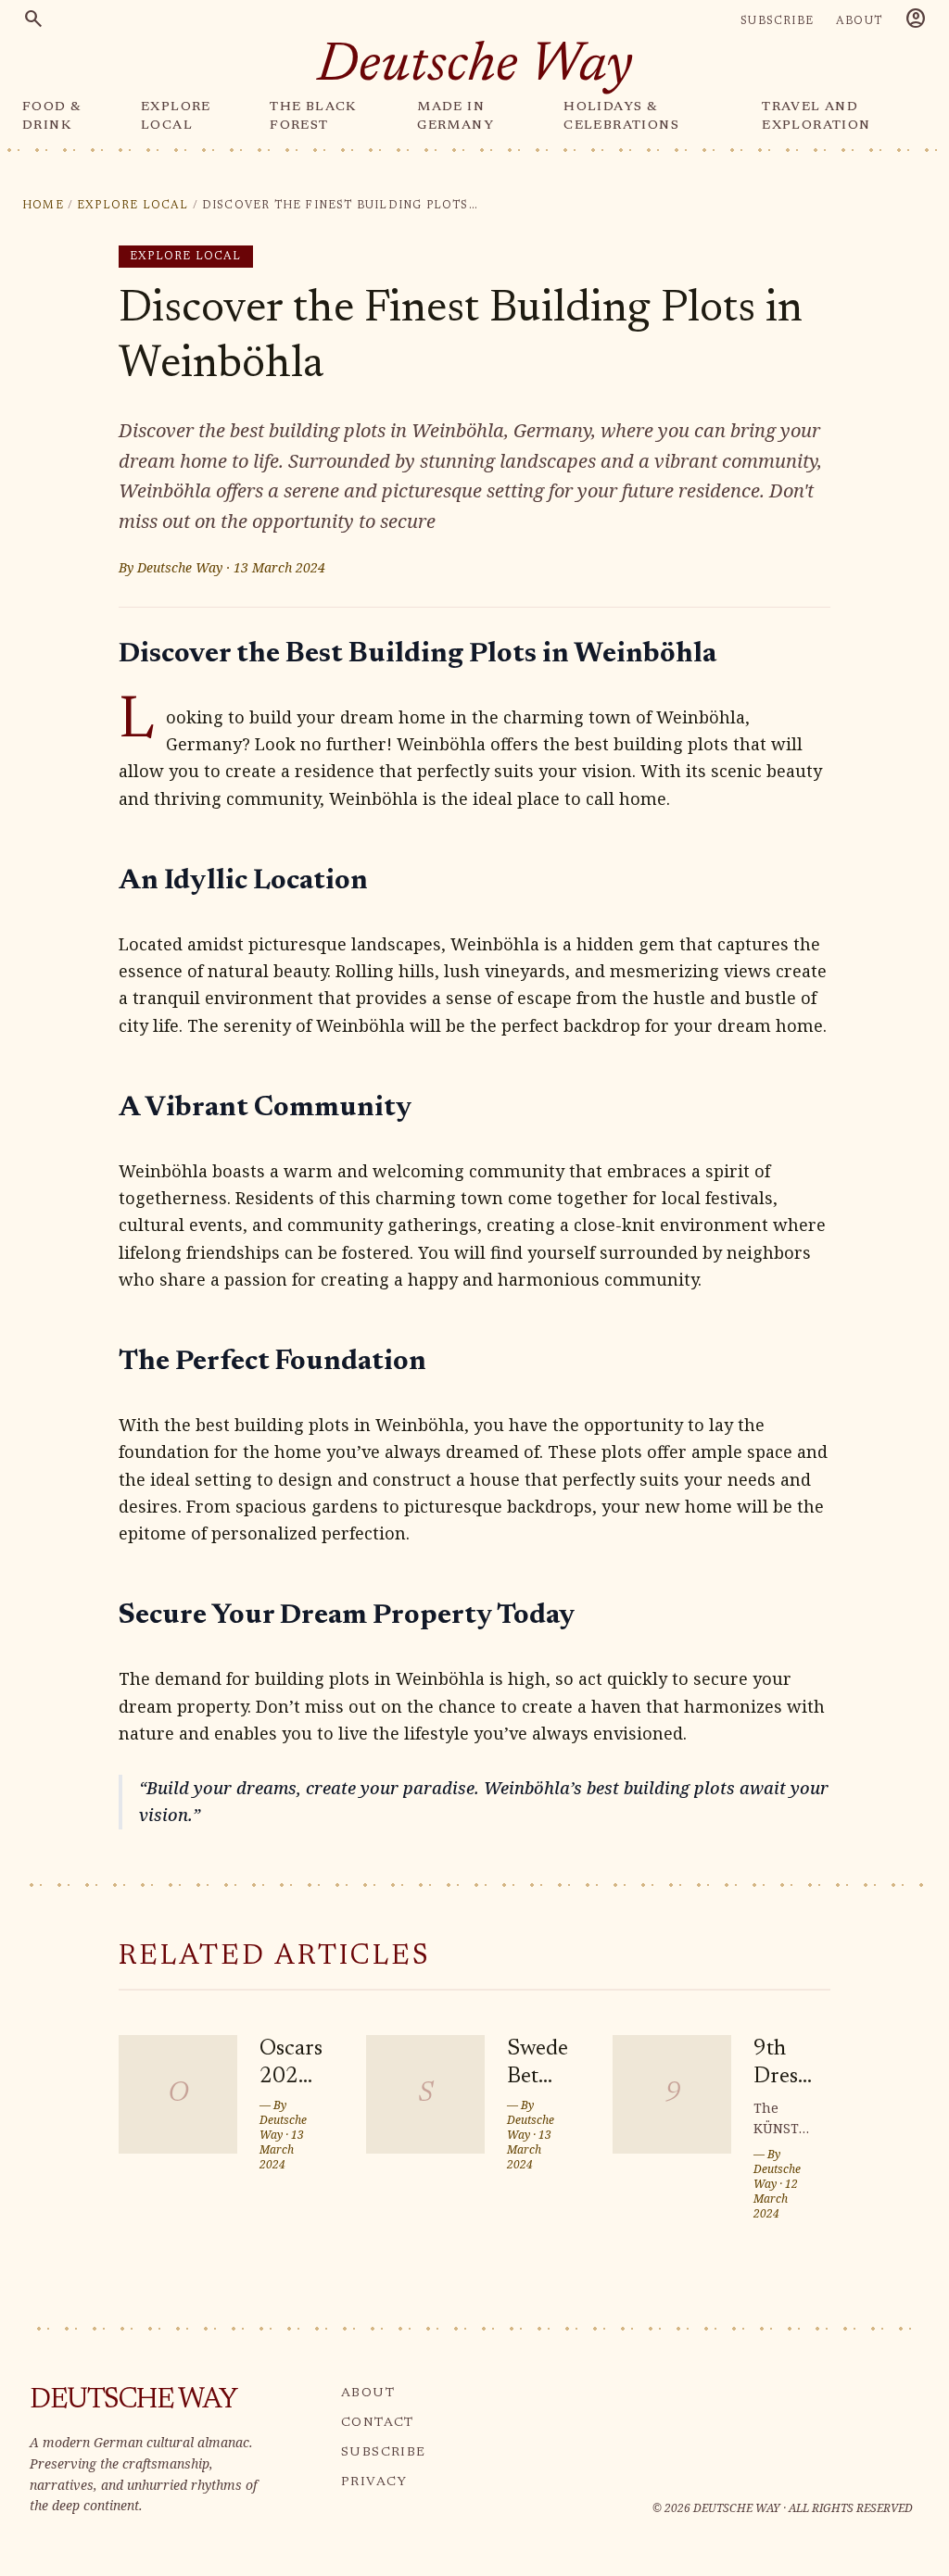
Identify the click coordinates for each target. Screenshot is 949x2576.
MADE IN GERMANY (456, 117)
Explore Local (133, 206)
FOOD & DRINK (52, 117)
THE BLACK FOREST (313, 117)
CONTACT (378, 2423)
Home (43, 206)
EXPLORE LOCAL (176, 117)
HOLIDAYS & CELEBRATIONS (621, 117)
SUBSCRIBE (777, 21)
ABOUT (859, 21)
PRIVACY (374, 2482)
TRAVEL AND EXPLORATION (816, 117)
